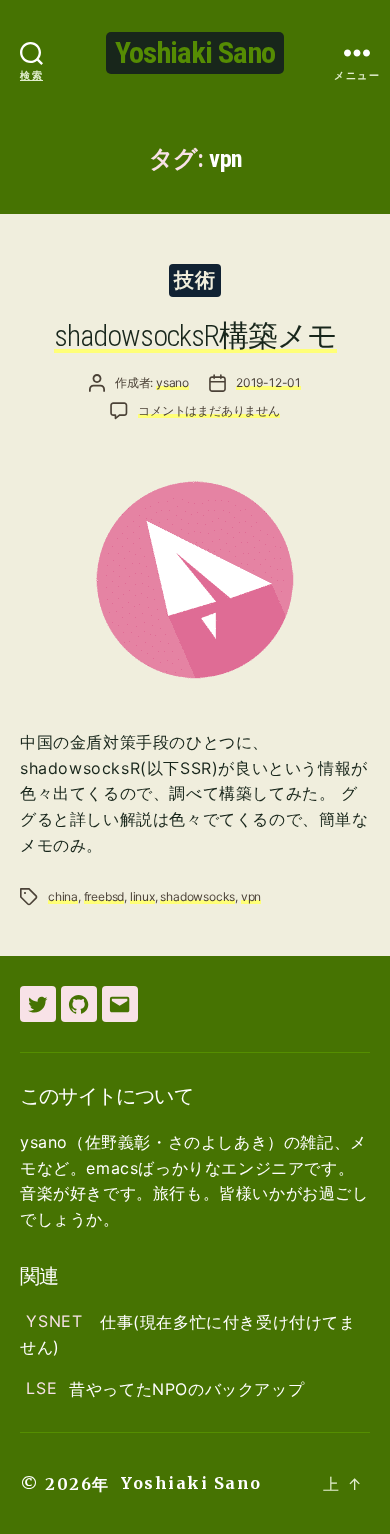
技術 (194, 280)
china (63, 896)
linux (142, 896)
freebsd (104, 896)
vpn (251, 896)
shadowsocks (197, 896)
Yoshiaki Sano (195, 52)
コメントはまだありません (209, 410)
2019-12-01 (268, 382)
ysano (172, 382)
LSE (41, 1389)
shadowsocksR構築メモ (195, 335)
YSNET (57, 1322)
